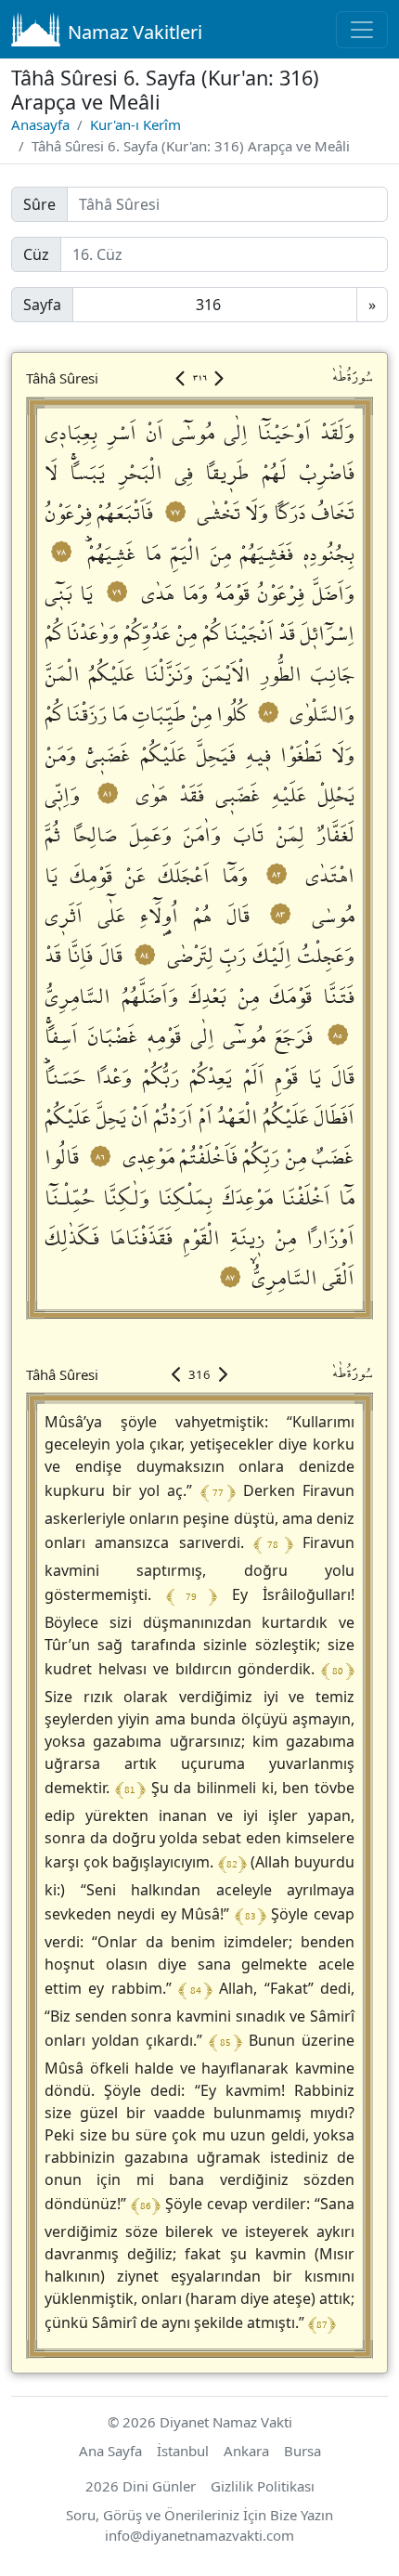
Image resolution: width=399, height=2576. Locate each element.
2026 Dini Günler (141, 2486)
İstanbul (183, 2451)
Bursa (302, 2451)
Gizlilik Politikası (263, 2486)
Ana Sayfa (110, 2451)
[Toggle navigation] (362, 30)
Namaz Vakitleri (135, 32)
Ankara (246, 2451)
